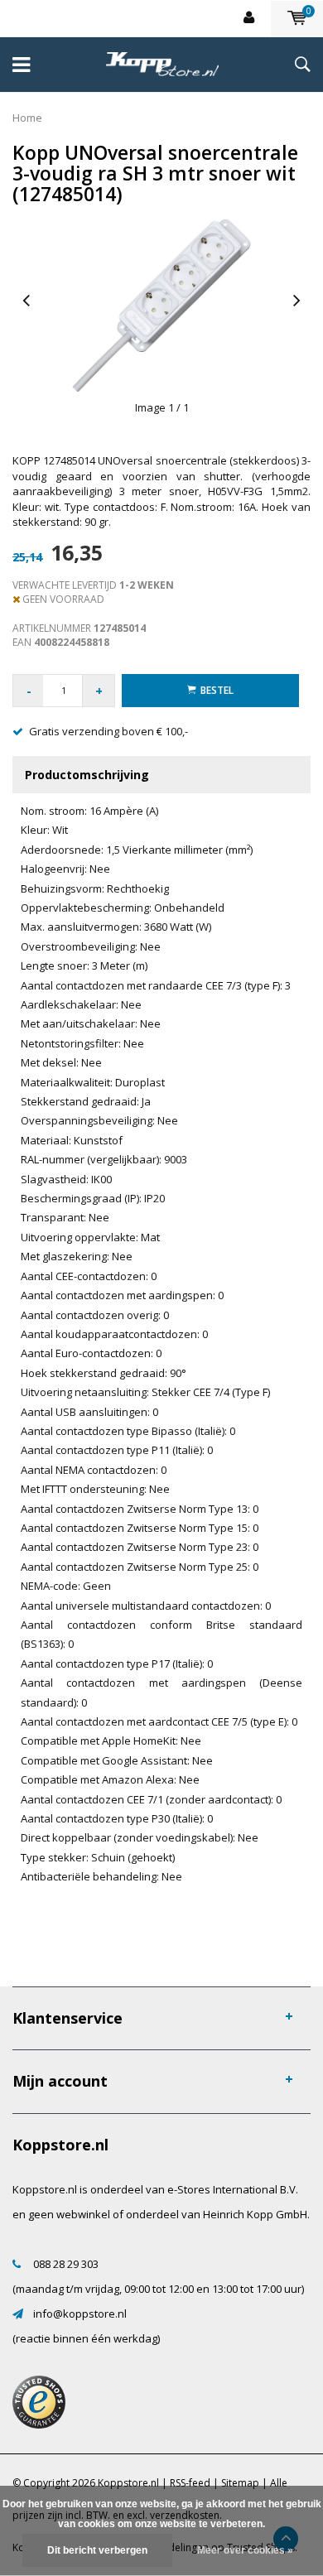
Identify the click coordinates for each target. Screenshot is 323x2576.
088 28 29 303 (66, 2264)
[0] (297, 18)
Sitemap (240, 2483)
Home (27, 118)
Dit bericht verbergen (97, 2550)
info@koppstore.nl (80, 2314)
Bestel (217, 690)
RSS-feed (190, 2483)
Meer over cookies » (245, 2550)
